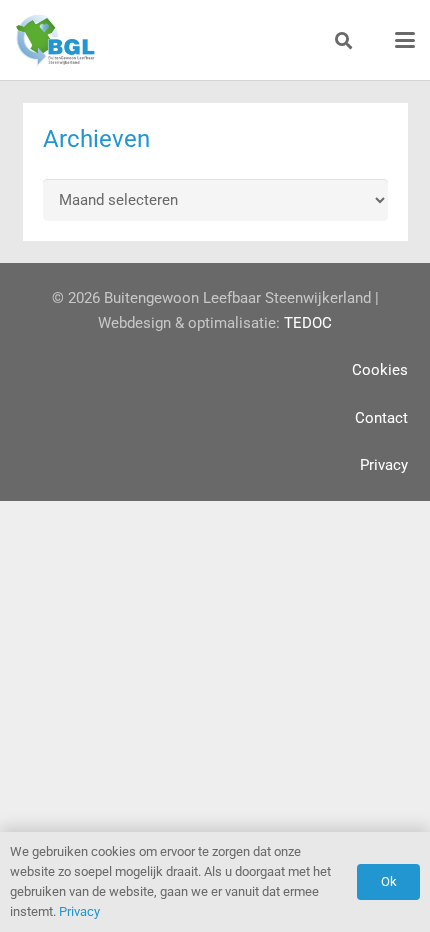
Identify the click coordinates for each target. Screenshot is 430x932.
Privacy (384, 465)
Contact (381, 418)
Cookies (380, 370)
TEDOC (308, 323)
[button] (343, 40)
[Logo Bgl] (55, 40)
